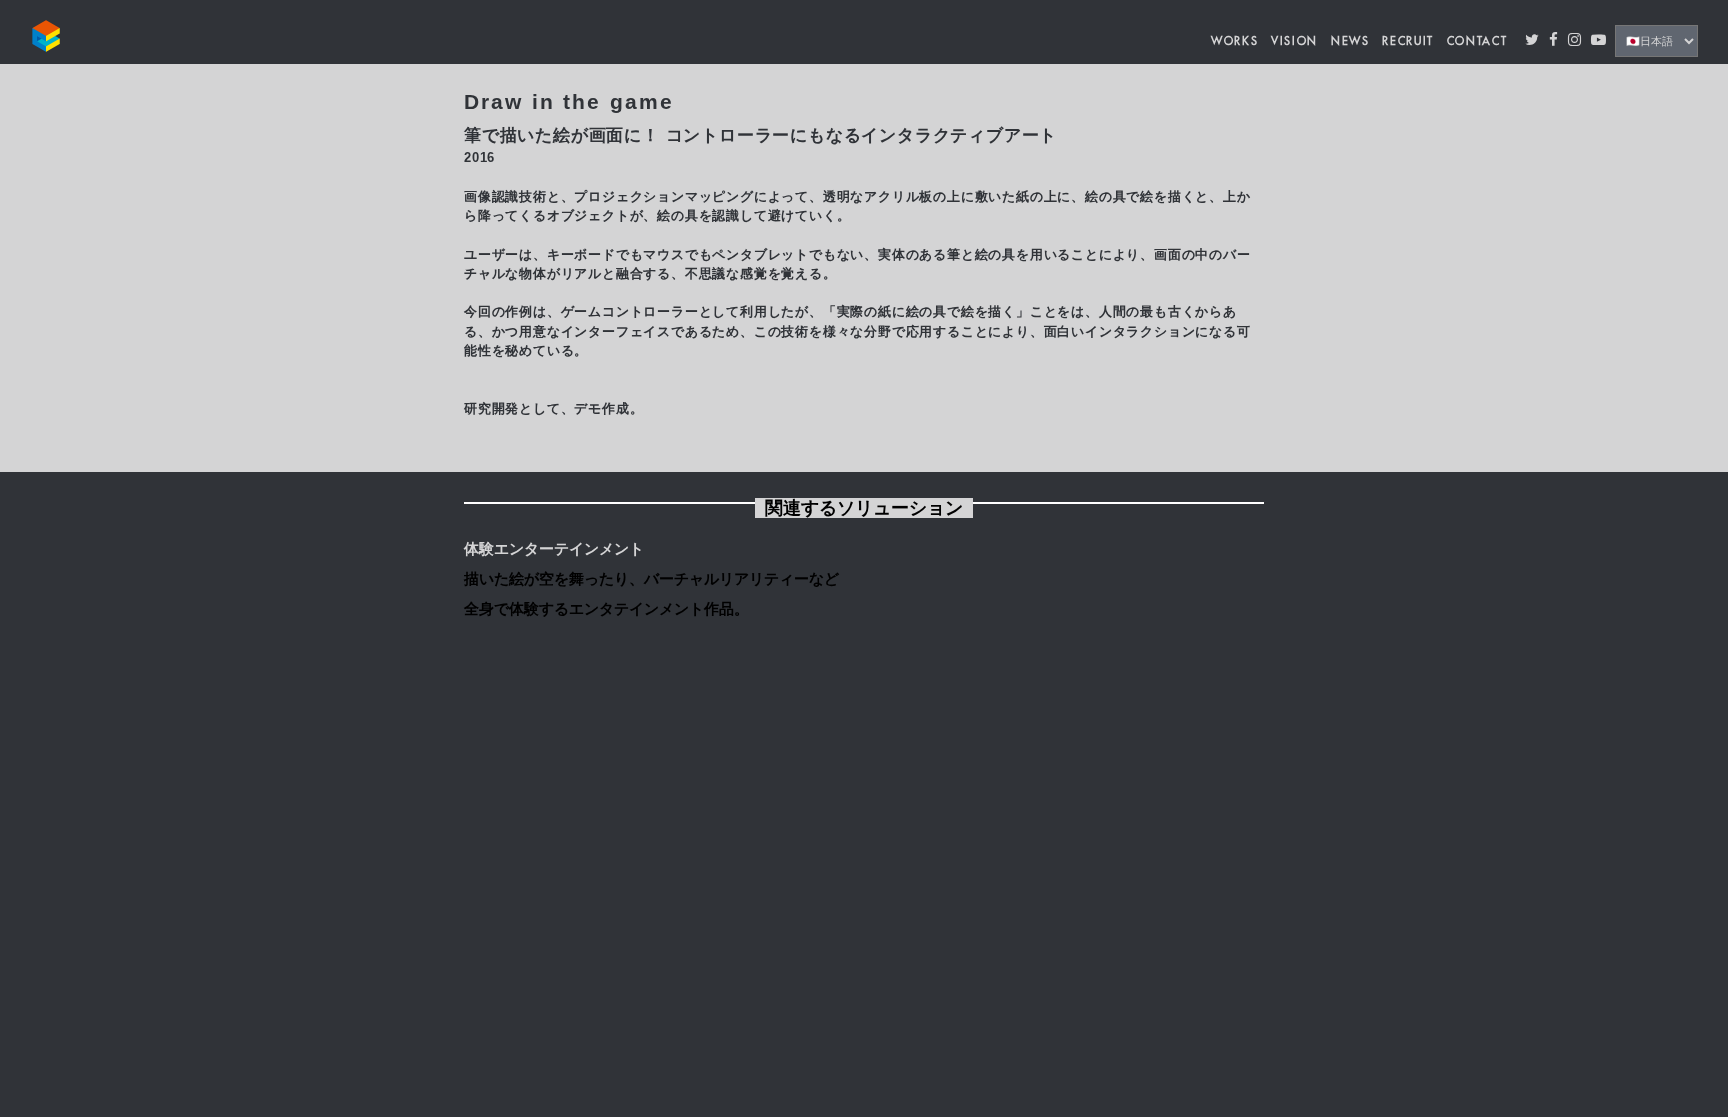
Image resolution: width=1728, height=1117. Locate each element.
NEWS (1350, 41)
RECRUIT (1408, 41)
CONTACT (1477, 41)
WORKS (1234, 41)
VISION (1294, 41)
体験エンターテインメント (554, 548)
